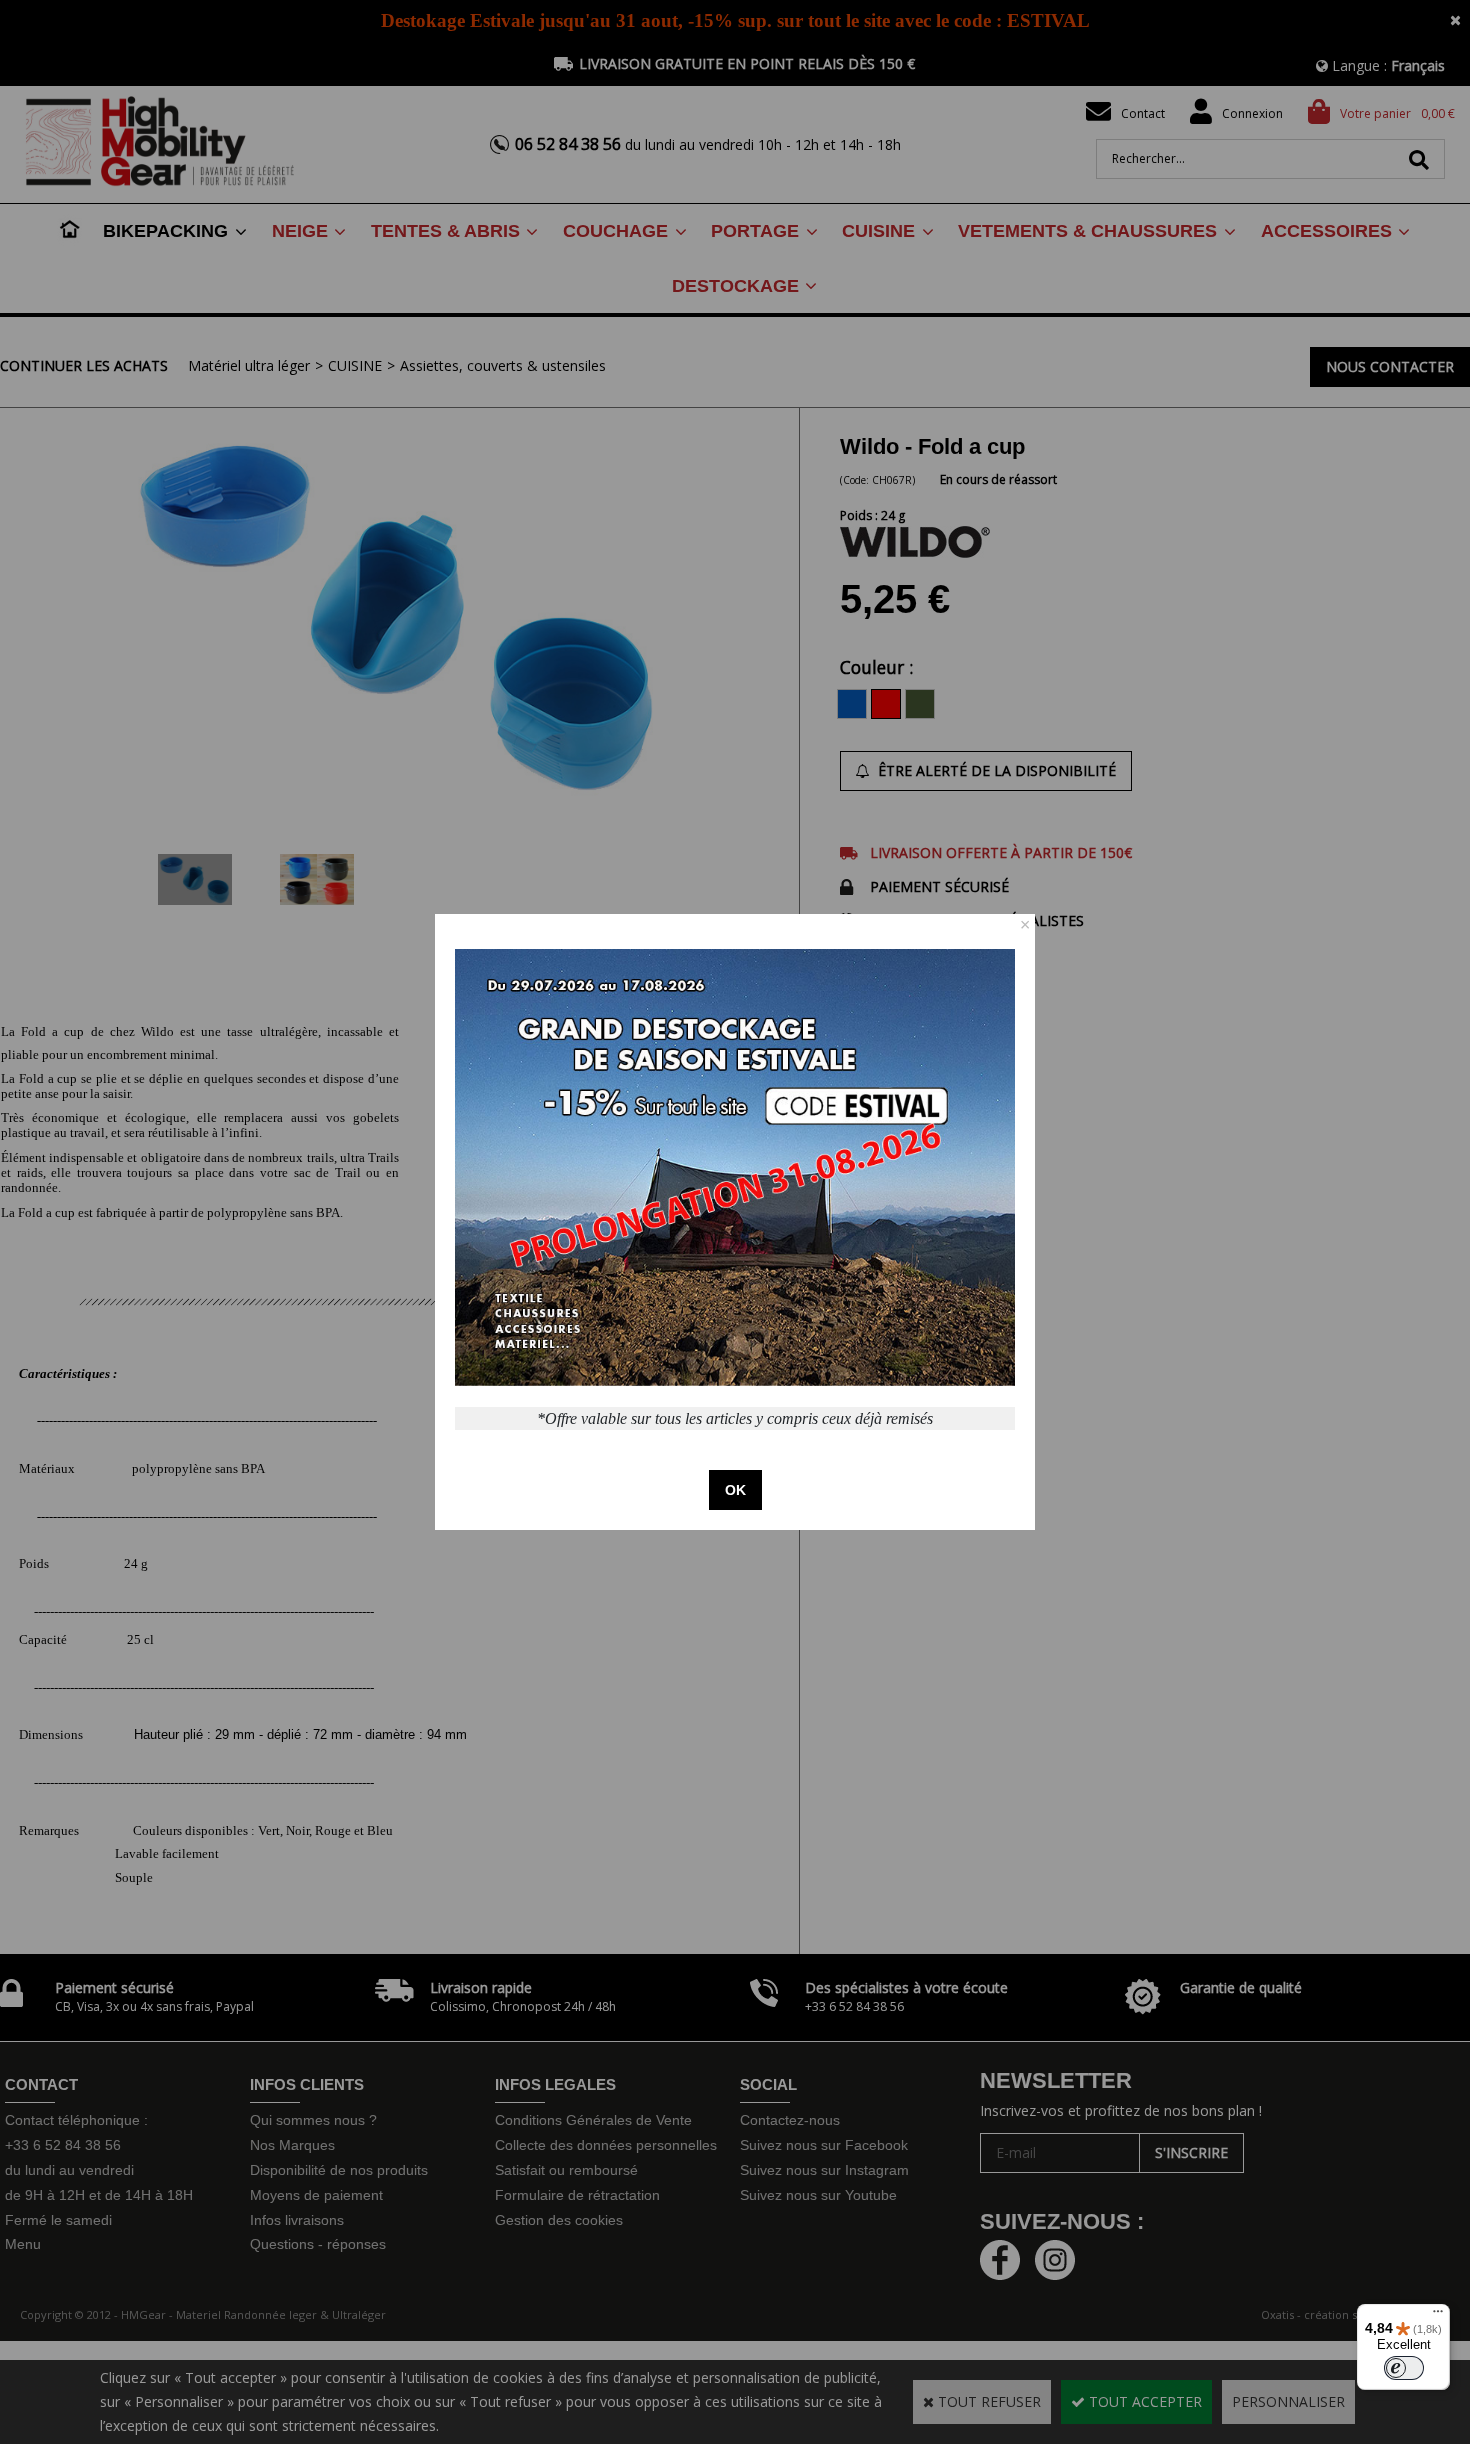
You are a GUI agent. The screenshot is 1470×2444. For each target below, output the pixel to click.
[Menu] (1438, 2316)
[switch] (1404, 2368)
